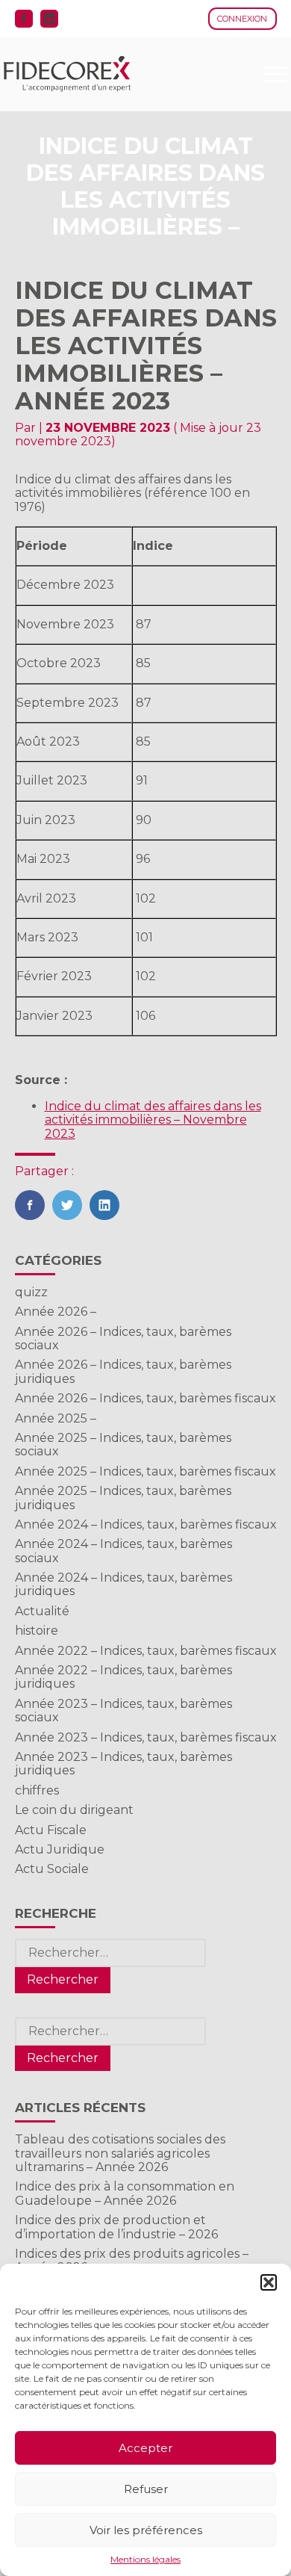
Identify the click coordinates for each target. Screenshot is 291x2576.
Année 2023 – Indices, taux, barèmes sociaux (123, 1710)
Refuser (146, 2489)
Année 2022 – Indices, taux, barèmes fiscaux (146, 1651)
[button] (269, 2282)
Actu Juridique (60, 1849)
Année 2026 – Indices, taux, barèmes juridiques (123, 1371)
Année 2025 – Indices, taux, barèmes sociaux (123, 1445)
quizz (31, 1292)
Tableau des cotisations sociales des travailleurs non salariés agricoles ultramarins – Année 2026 (120, 2153)
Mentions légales (145, 2560)
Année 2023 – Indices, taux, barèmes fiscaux (146, 1737)
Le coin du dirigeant (74, 1810)
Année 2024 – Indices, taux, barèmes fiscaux (146, 1524)
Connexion (242, 19)
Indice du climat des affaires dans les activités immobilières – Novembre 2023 (153, 1120)
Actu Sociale (52, 1869)
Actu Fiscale (51, 1830)
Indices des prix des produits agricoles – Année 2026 (132, 2260)
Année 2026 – (56, 1312)
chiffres (37, 1790)
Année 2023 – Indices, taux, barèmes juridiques (123, 1764)
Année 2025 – (56, 1418)
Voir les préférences (146, 2530)
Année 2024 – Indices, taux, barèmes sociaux (123, 1551)
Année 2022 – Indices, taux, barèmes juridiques (123, 1677)
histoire (37, 1631)
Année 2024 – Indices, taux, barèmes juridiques (123, 1584)
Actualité (42, 1611)
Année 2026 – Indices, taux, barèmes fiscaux (145, 1398)
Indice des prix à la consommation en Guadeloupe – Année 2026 (125, 2193)
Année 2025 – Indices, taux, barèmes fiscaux (145, 1471)
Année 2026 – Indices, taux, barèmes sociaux (123, 1338)
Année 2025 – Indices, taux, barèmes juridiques (123, 1498)
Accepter (145, 2448)
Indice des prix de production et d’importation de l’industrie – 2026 (116, 2227)
